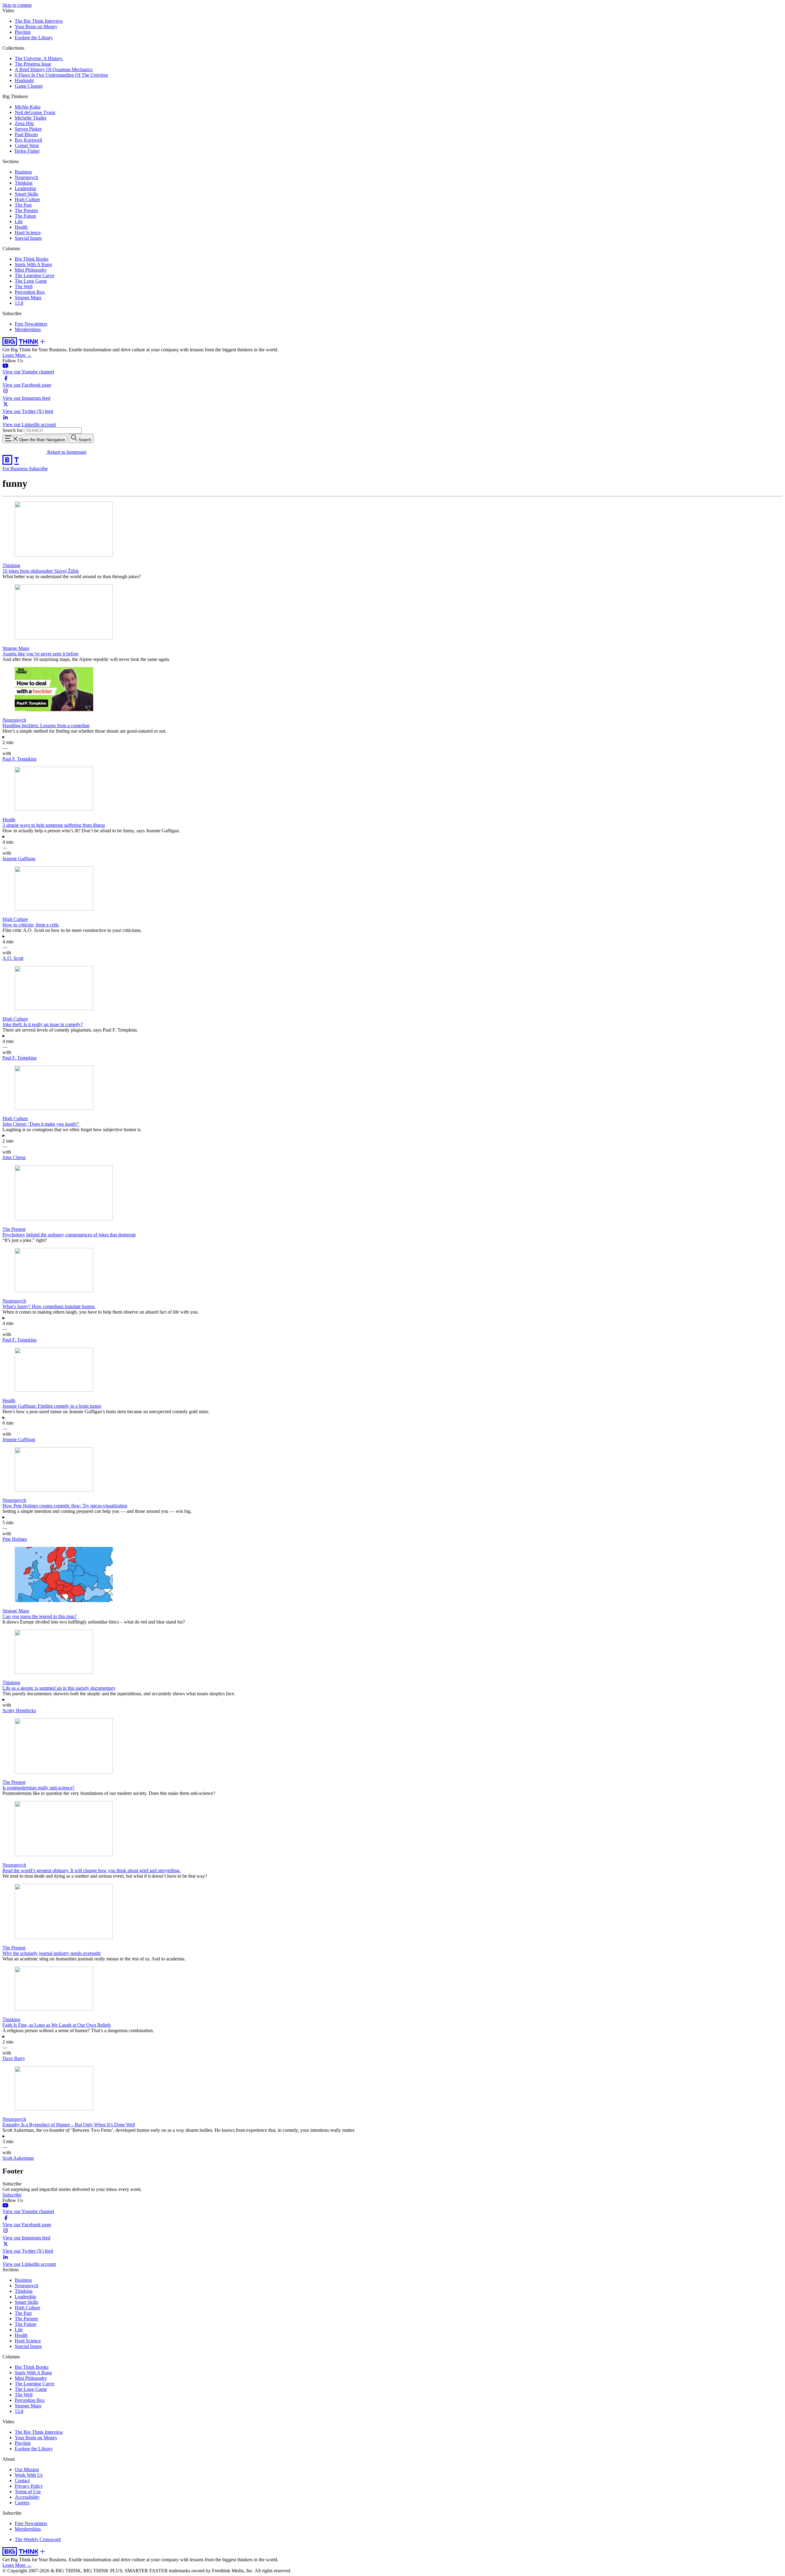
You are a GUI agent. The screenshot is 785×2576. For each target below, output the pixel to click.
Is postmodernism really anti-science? (38, 1788)
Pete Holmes (15, 1539)
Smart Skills (26, 194)
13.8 (19, 303)
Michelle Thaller (31, 118)
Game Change (29, 86)
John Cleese (14, 1157)
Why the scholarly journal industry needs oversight (52, 1953)
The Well (24, 286)
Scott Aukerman (18, 2158)
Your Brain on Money (36, 27)
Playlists (23, 32)
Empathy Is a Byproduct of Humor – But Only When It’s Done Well (69, 2125)
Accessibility (27, 2497)
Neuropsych (27, 177)
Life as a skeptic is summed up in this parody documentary (59, 1688)
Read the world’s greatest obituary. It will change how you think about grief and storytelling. (92, 1870)
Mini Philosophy (31, 270)
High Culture (27, 199)
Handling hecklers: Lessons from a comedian (46, 725)
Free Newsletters (31, 324)
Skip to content (17, 5)
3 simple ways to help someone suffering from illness (54, 825)
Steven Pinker (28, 129)
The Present (26, 210)
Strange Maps (28, 298)
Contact (22, 2481)
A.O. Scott (13, 958)
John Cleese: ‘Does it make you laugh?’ (41, 1124)
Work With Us (29, 2475)
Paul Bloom (26, 134)
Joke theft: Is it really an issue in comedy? (43, 1024)
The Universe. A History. (39, 58)
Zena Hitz (24, 123)
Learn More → (17, 355)
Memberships (28, 329)
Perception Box (30, 292)
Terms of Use (28, 2492)
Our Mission (27, 2469)
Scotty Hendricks (19, 1710)
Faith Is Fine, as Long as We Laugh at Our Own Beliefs (57, 2025)
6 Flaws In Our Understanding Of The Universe (61, 75)
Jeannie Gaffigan (19, 859)
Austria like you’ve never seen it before (40, 654)
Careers (22, 2503)
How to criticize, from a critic (31, 925)
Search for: (13, 430)
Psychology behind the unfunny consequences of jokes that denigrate (69, 1235)
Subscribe (38, 469)
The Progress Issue (33, 64)
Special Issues (28, 238)
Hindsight (24, 80)
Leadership (25, 188)
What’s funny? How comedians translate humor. (49, 1306)
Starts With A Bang (33, 264)
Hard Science (28, 233)
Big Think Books (32, 259)
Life (19, 221)
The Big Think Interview (39, 21)
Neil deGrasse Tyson (35, 112)
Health (21, 227)
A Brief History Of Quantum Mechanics (54, 69)
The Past (23, 205)
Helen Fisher (27, 151)
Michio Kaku (28, 107)
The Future (25, 216)
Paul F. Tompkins (19, 759)
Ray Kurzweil (28, 140)
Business (23, 172)
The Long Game (31, 281)
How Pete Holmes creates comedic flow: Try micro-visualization (65, 1506)
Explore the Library (34, 38)
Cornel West (27, 145)
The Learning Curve (34, 275)
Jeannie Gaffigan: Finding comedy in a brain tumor (52, 1406)
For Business (16, 469)
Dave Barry (14, 2058)
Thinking (24, 183)
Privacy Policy (29, 2486)
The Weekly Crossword (38, 2539)
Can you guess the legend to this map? (40, 1616)
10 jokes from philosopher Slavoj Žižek (41, 571)
